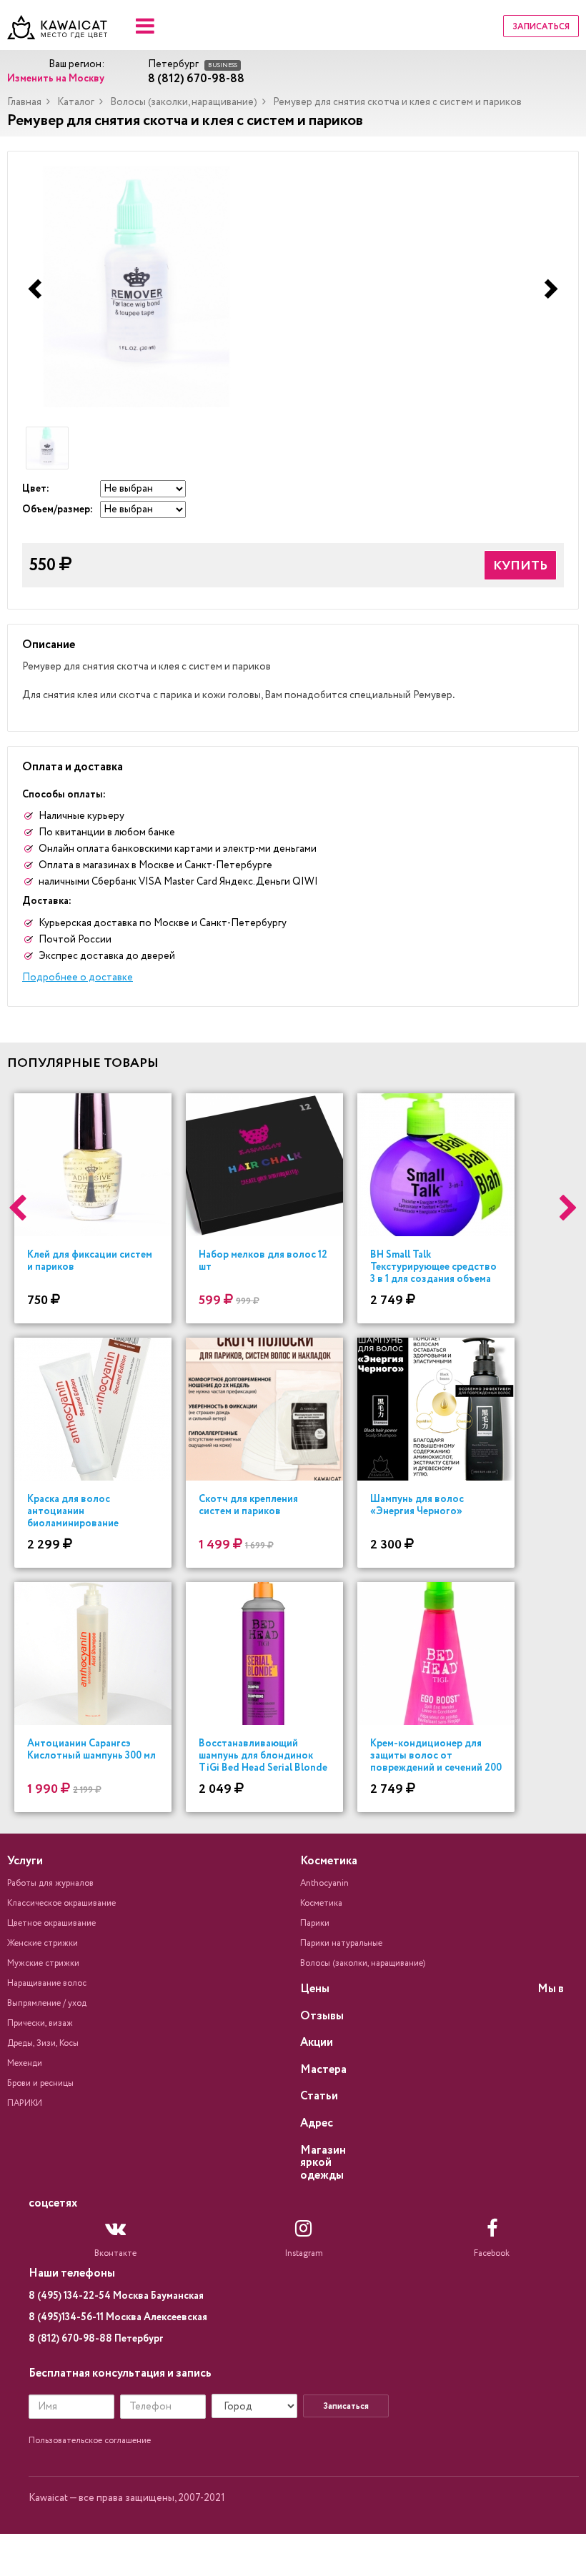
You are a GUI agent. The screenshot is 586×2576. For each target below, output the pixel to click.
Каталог (76, 102)
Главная (24, 102)
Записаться (541, 27)
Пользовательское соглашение (90, 2441)
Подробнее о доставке (78, 978)
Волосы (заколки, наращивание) (184, 102)
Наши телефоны (72, 2273)
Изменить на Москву (56, 79)
